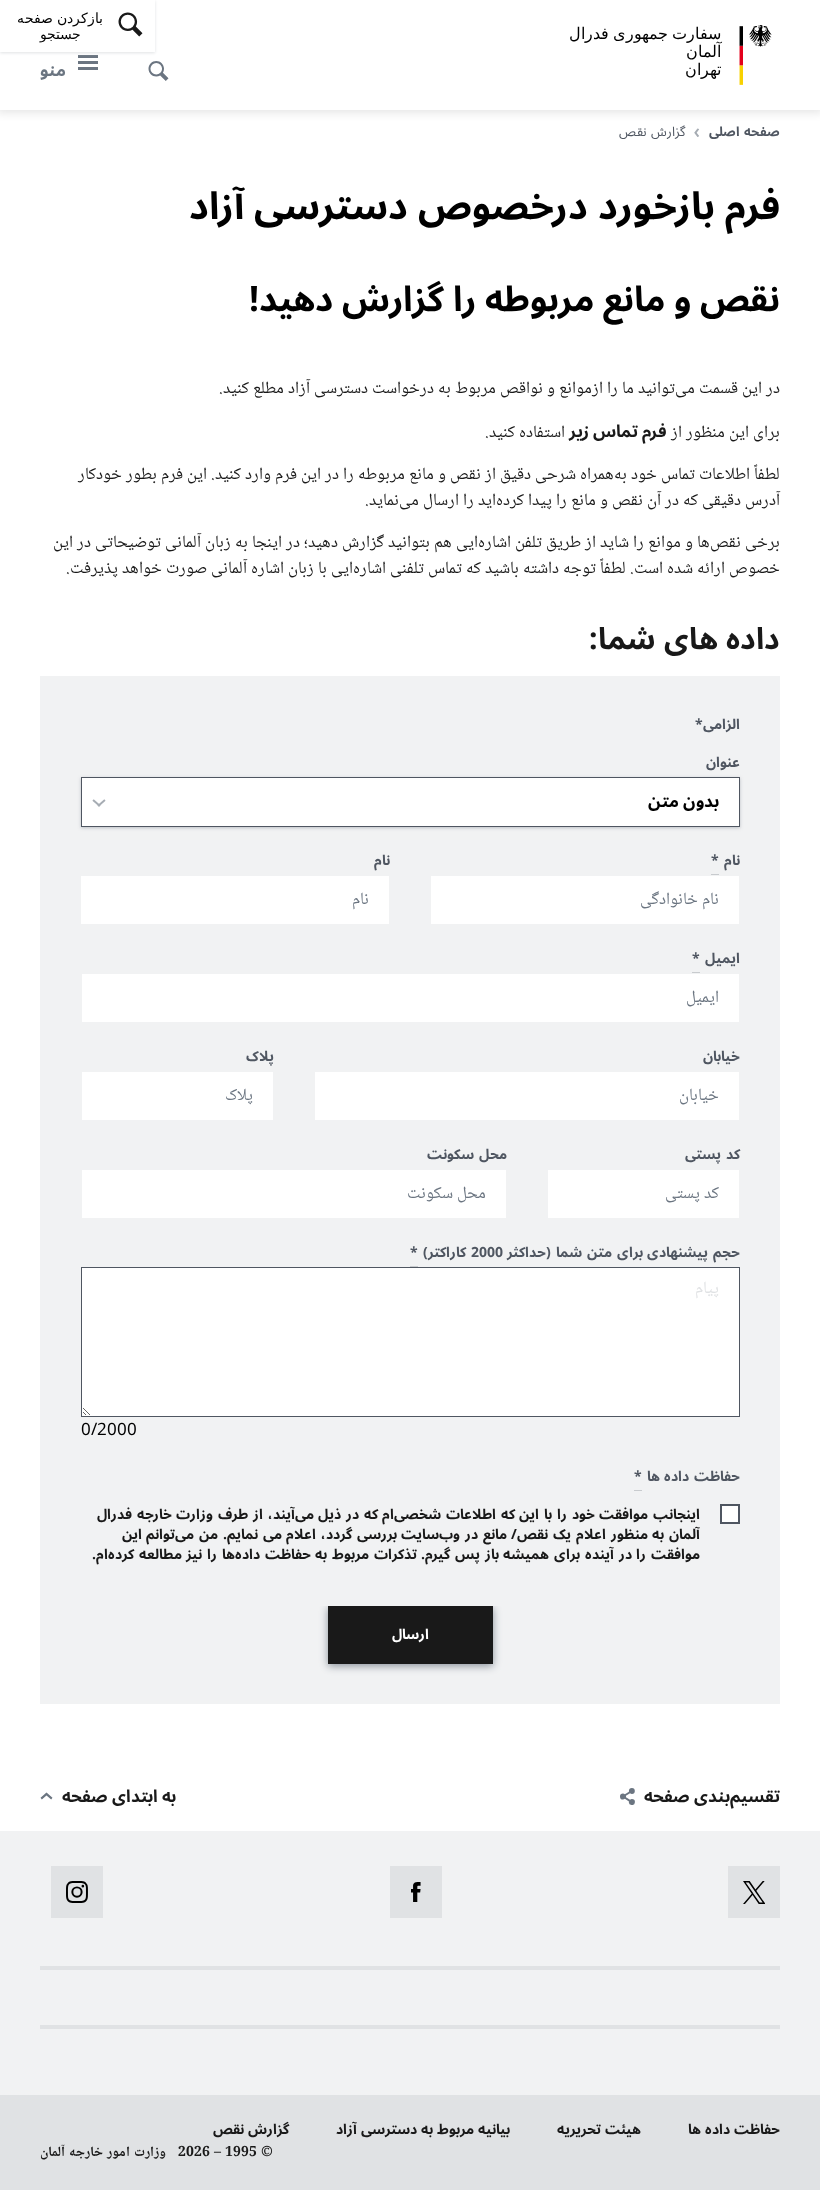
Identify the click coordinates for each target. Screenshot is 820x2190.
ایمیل (716, 961)
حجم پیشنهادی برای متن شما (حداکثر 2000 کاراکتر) (575, 1255)
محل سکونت (467, 1157)
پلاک (260, 1059)
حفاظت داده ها (734, 2129)
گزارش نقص (251, 2129)
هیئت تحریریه (599, 2129)
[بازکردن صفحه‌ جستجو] (164, 60)
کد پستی (712, 1157)
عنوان (723, 765)
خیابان (721, 1059)
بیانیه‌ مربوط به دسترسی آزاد (423, 2129)
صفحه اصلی (744, 132)
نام (725, 863)
